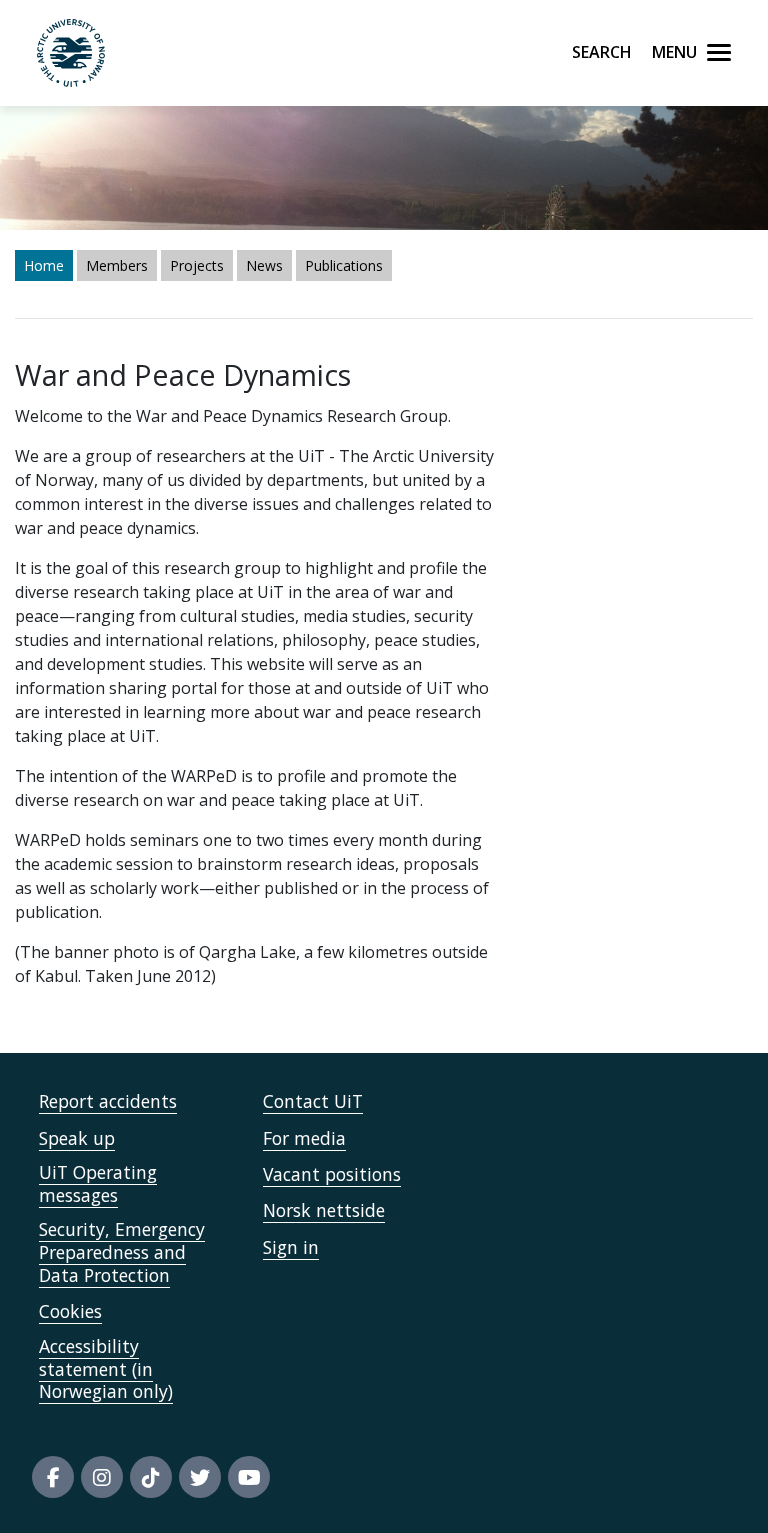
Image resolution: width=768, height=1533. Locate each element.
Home (44, 265)
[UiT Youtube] (249, 1477)
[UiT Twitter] (200, 1477)
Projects (197, 265)
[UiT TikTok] (151, 1477)
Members (117, 265)
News (264, 265)
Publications (344, 265)
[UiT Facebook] (53, 1477)
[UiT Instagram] (102, 1477)
